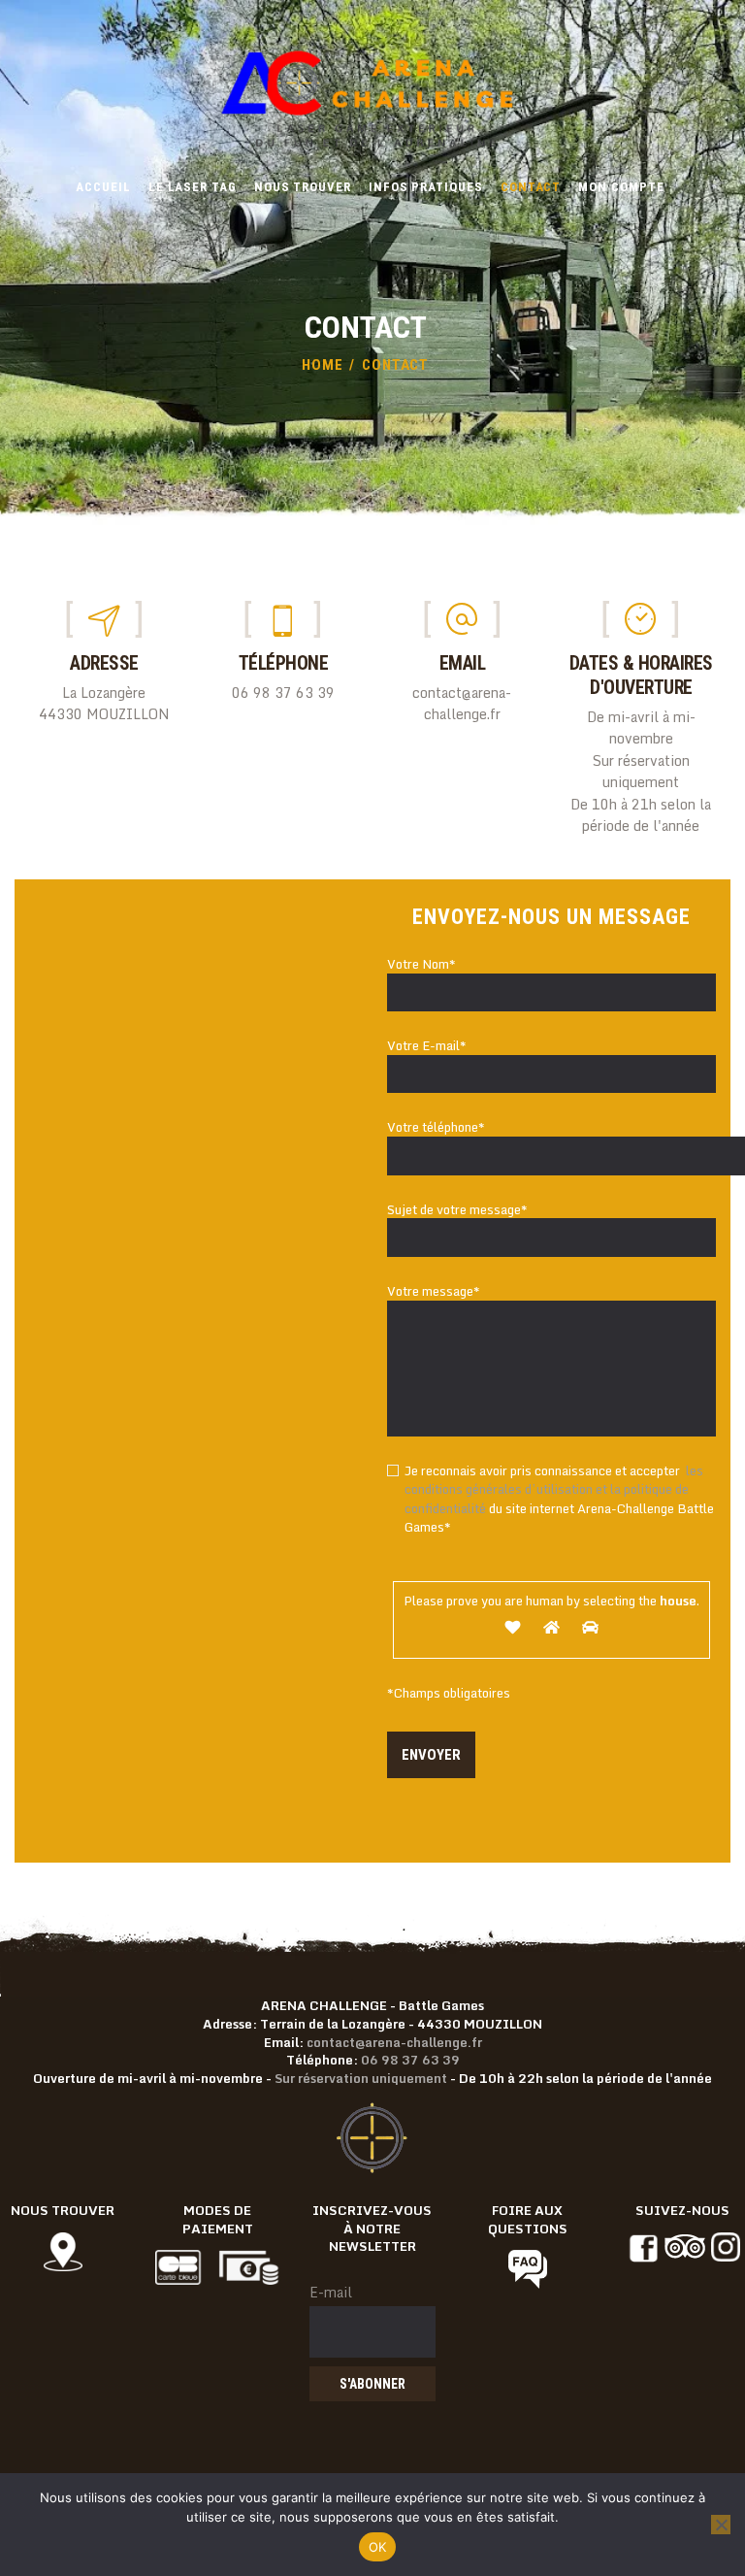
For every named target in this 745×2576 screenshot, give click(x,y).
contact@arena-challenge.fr (394, 2042)
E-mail (331, 2292)
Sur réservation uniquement (361, 2078)
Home (323, 365)
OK (378, 2547)
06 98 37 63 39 (410, 2060)
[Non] (721, 2525)
